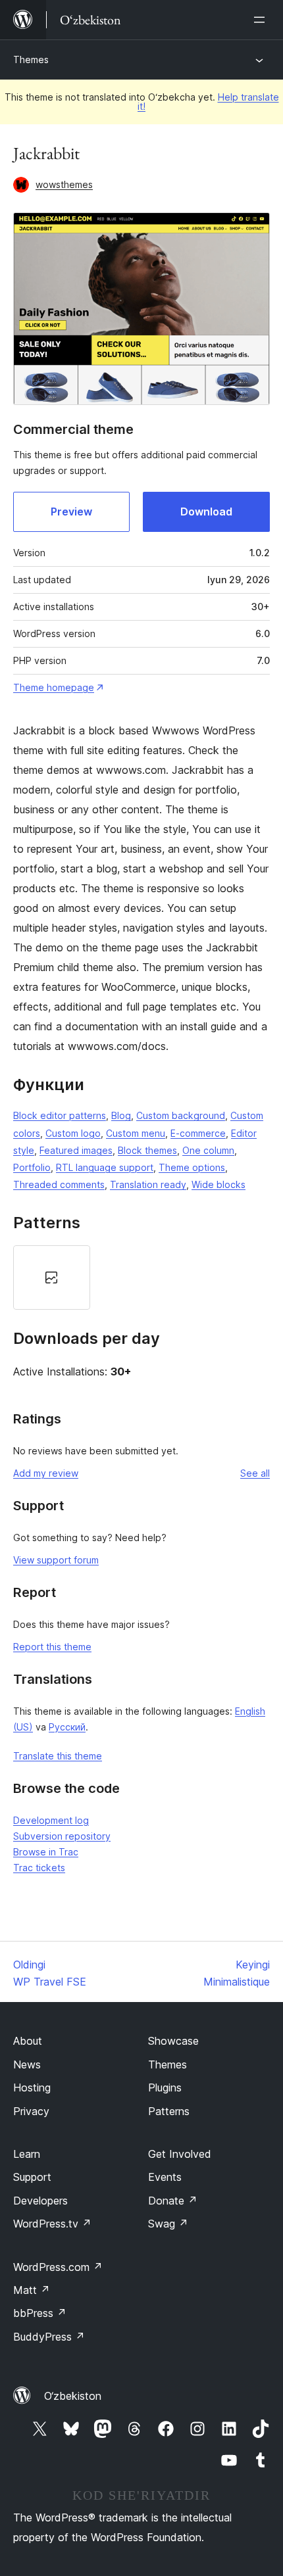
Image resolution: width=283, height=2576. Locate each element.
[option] (52, 1277)
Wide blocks (219, 1184)
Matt (32, 2290)
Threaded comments (59, 1184)
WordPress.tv (52, 2224)
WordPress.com (58, 2267)
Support (32, 2177)
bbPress (40, 2313)
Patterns (169, 2111)
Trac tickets (39, 1868)
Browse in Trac (46, 1852)
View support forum (56, 1560)
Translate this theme (58, 1756)
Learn (27, 2154)
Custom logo (73, 1133)
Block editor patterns (60, 1115)
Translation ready (148, 1184)
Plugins (165, 2087)
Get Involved (180, 2154)
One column (208, 1150)
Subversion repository (62, 1836)
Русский (67, 1727)
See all (255, 1473)
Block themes (147, 1150)
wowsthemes (64, 184)
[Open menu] (262, 20)
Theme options (192, 1167)
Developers (40, 2201)
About (28, 2041)
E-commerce (198, 1133)
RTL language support (105, 1167)
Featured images (76, 1150)
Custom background (181, 1115)
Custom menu (136, 1133)
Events (165, 2177)
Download (206, 512)
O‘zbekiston (73, 2396)
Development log (51, 1820)
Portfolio (32, 1167)
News (27, 2064)
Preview (71, 512)
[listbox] (141, 1277)
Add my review (46, 1473)
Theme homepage (54, 687)
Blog (121, 1115)
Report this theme (52, 1647)
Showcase (173, 2041)
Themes (31, 60)
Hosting (32, 2087)
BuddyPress (49, 2337)
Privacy (31, 2111)
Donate (173, 2201)
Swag (168, 2224)
